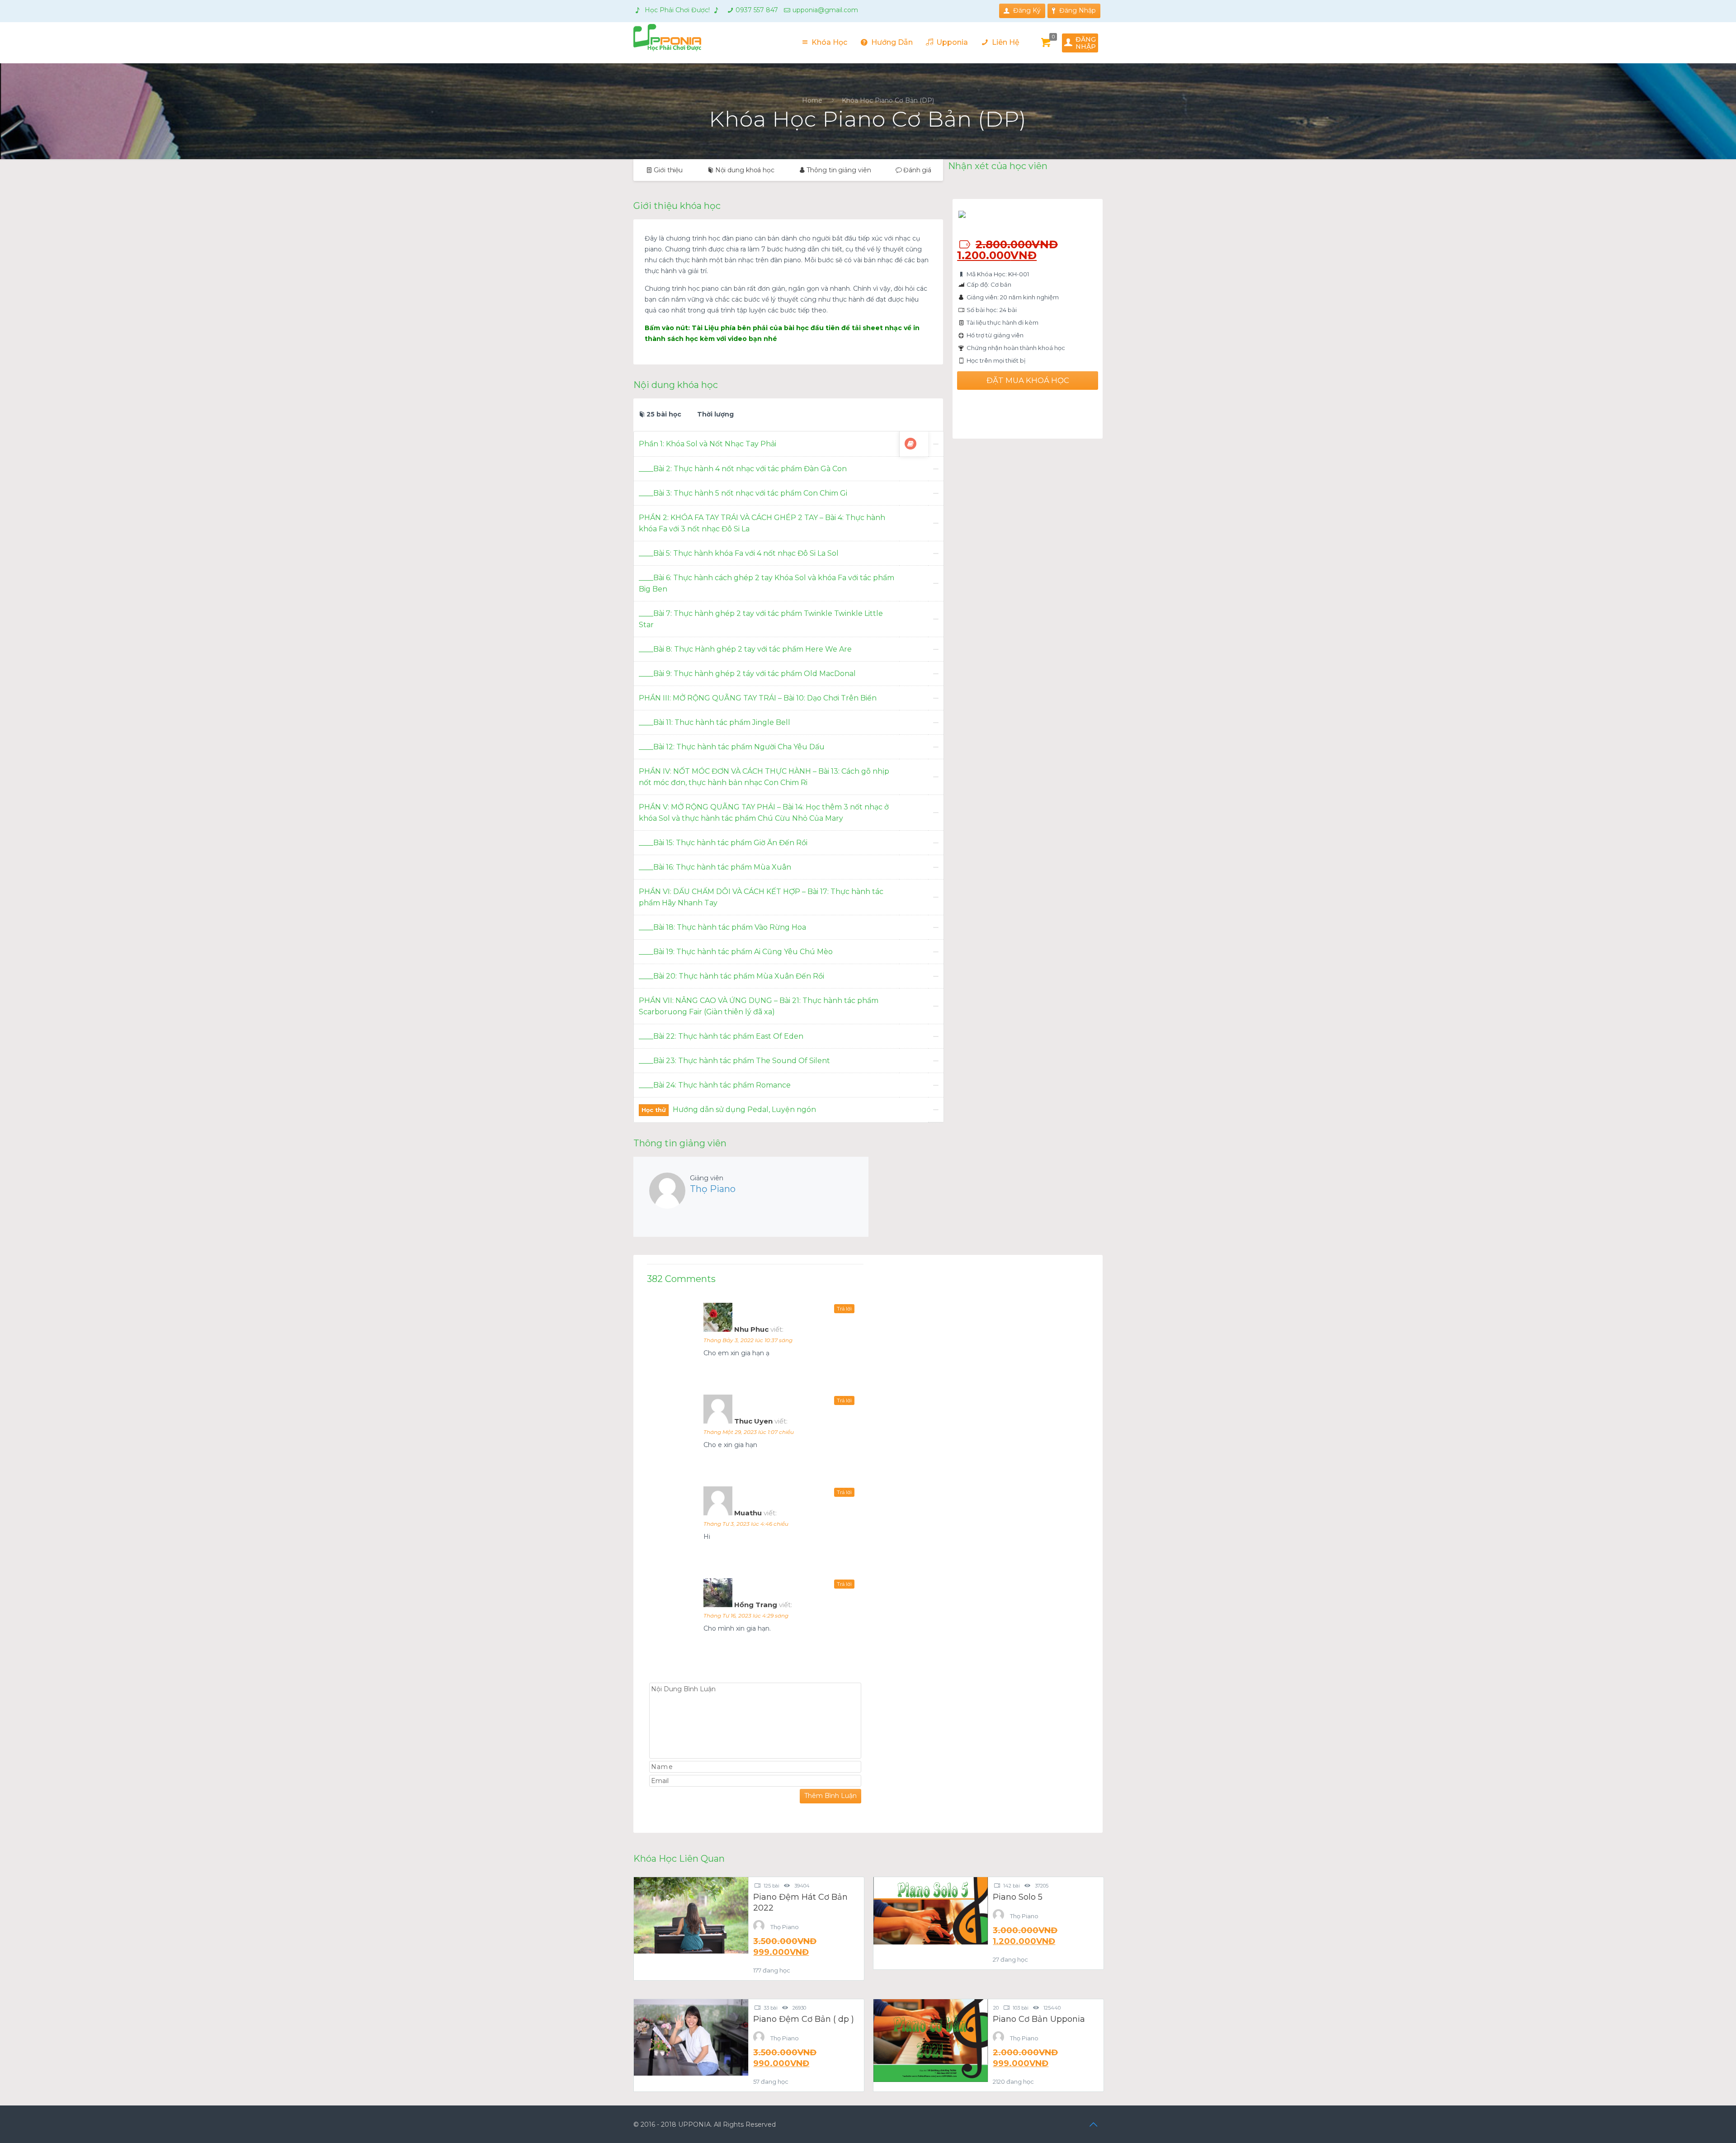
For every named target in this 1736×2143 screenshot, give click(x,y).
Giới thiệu (668, 170)
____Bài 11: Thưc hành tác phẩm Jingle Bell (715, 722)
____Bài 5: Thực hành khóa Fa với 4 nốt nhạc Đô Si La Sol (739, 553)
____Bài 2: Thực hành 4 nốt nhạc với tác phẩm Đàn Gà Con (743, 469)
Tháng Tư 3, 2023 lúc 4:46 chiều (746, 1524)
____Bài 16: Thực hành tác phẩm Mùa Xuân (715, 867)
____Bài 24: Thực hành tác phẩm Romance (715, 1085)
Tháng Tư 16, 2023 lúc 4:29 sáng (746, 1616)
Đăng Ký (1027, 10)
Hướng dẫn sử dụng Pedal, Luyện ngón (744, 1109)
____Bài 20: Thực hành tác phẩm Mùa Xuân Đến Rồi (731, 976)
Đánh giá (917, 170)
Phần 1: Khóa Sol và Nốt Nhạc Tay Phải (708, 444)
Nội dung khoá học (745, 170)
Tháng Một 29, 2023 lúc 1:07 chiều (749, 1432)
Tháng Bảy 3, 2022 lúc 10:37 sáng (748, 1340)
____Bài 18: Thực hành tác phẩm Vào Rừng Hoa (722, 927)
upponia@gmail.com (825, 10)
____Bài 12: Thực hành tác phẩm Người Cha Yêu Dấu (732, 747)
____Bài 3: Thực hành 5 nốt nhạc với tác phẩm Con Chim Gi (743, 493)
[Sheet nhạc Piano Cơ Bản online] (910, 444)
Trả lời (844, 1309)
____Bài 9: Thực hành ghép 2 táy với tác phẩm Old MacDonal (747, 674)
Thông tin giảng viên (839, 170)
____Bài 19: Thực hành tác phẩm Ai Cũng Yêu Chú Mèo (736, 952)
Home (812, 100)
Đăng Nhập (1078, 10)
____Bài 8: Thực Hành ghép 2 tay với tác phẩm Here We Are (745, 649)
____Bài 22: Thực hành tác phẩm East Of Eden (721, 1036)
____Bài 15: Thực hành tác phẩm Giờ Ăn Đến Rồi (723, 843)
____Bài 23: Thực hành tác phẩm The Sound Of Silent (734, 1061)
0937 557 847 (757, 10)
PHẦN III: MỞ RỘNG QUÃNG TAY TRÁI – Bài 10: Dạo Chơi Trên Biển (758, 698)
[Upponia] (667, 37)
